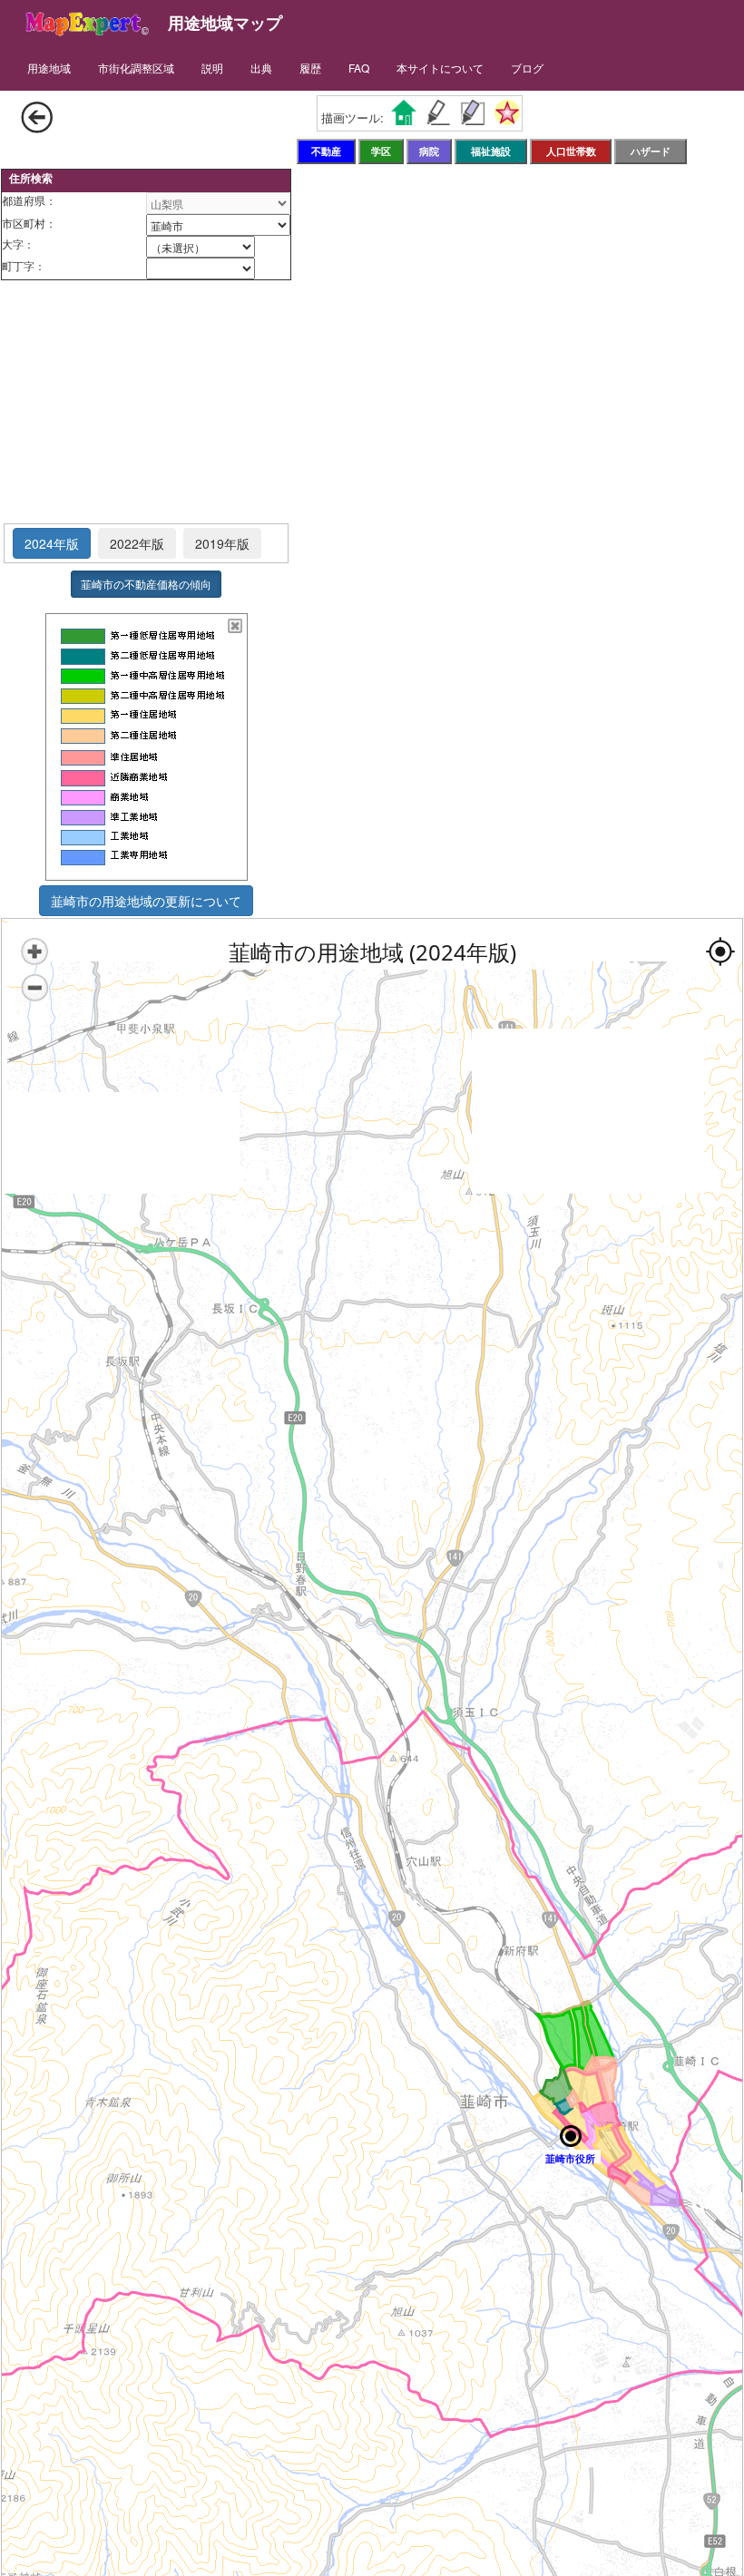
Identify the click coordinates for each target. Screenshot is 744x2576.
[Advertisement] (146, 403)
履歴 (310, 68)
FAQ (359, 68)
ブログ (527, 68)
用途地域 (49, 68)
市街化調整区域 (136, 68)
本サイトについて (440, 68)
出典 (261, 68)
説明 (212, 68)
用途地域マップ (225, 23)
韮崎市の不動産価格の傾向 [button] (146, 584)
